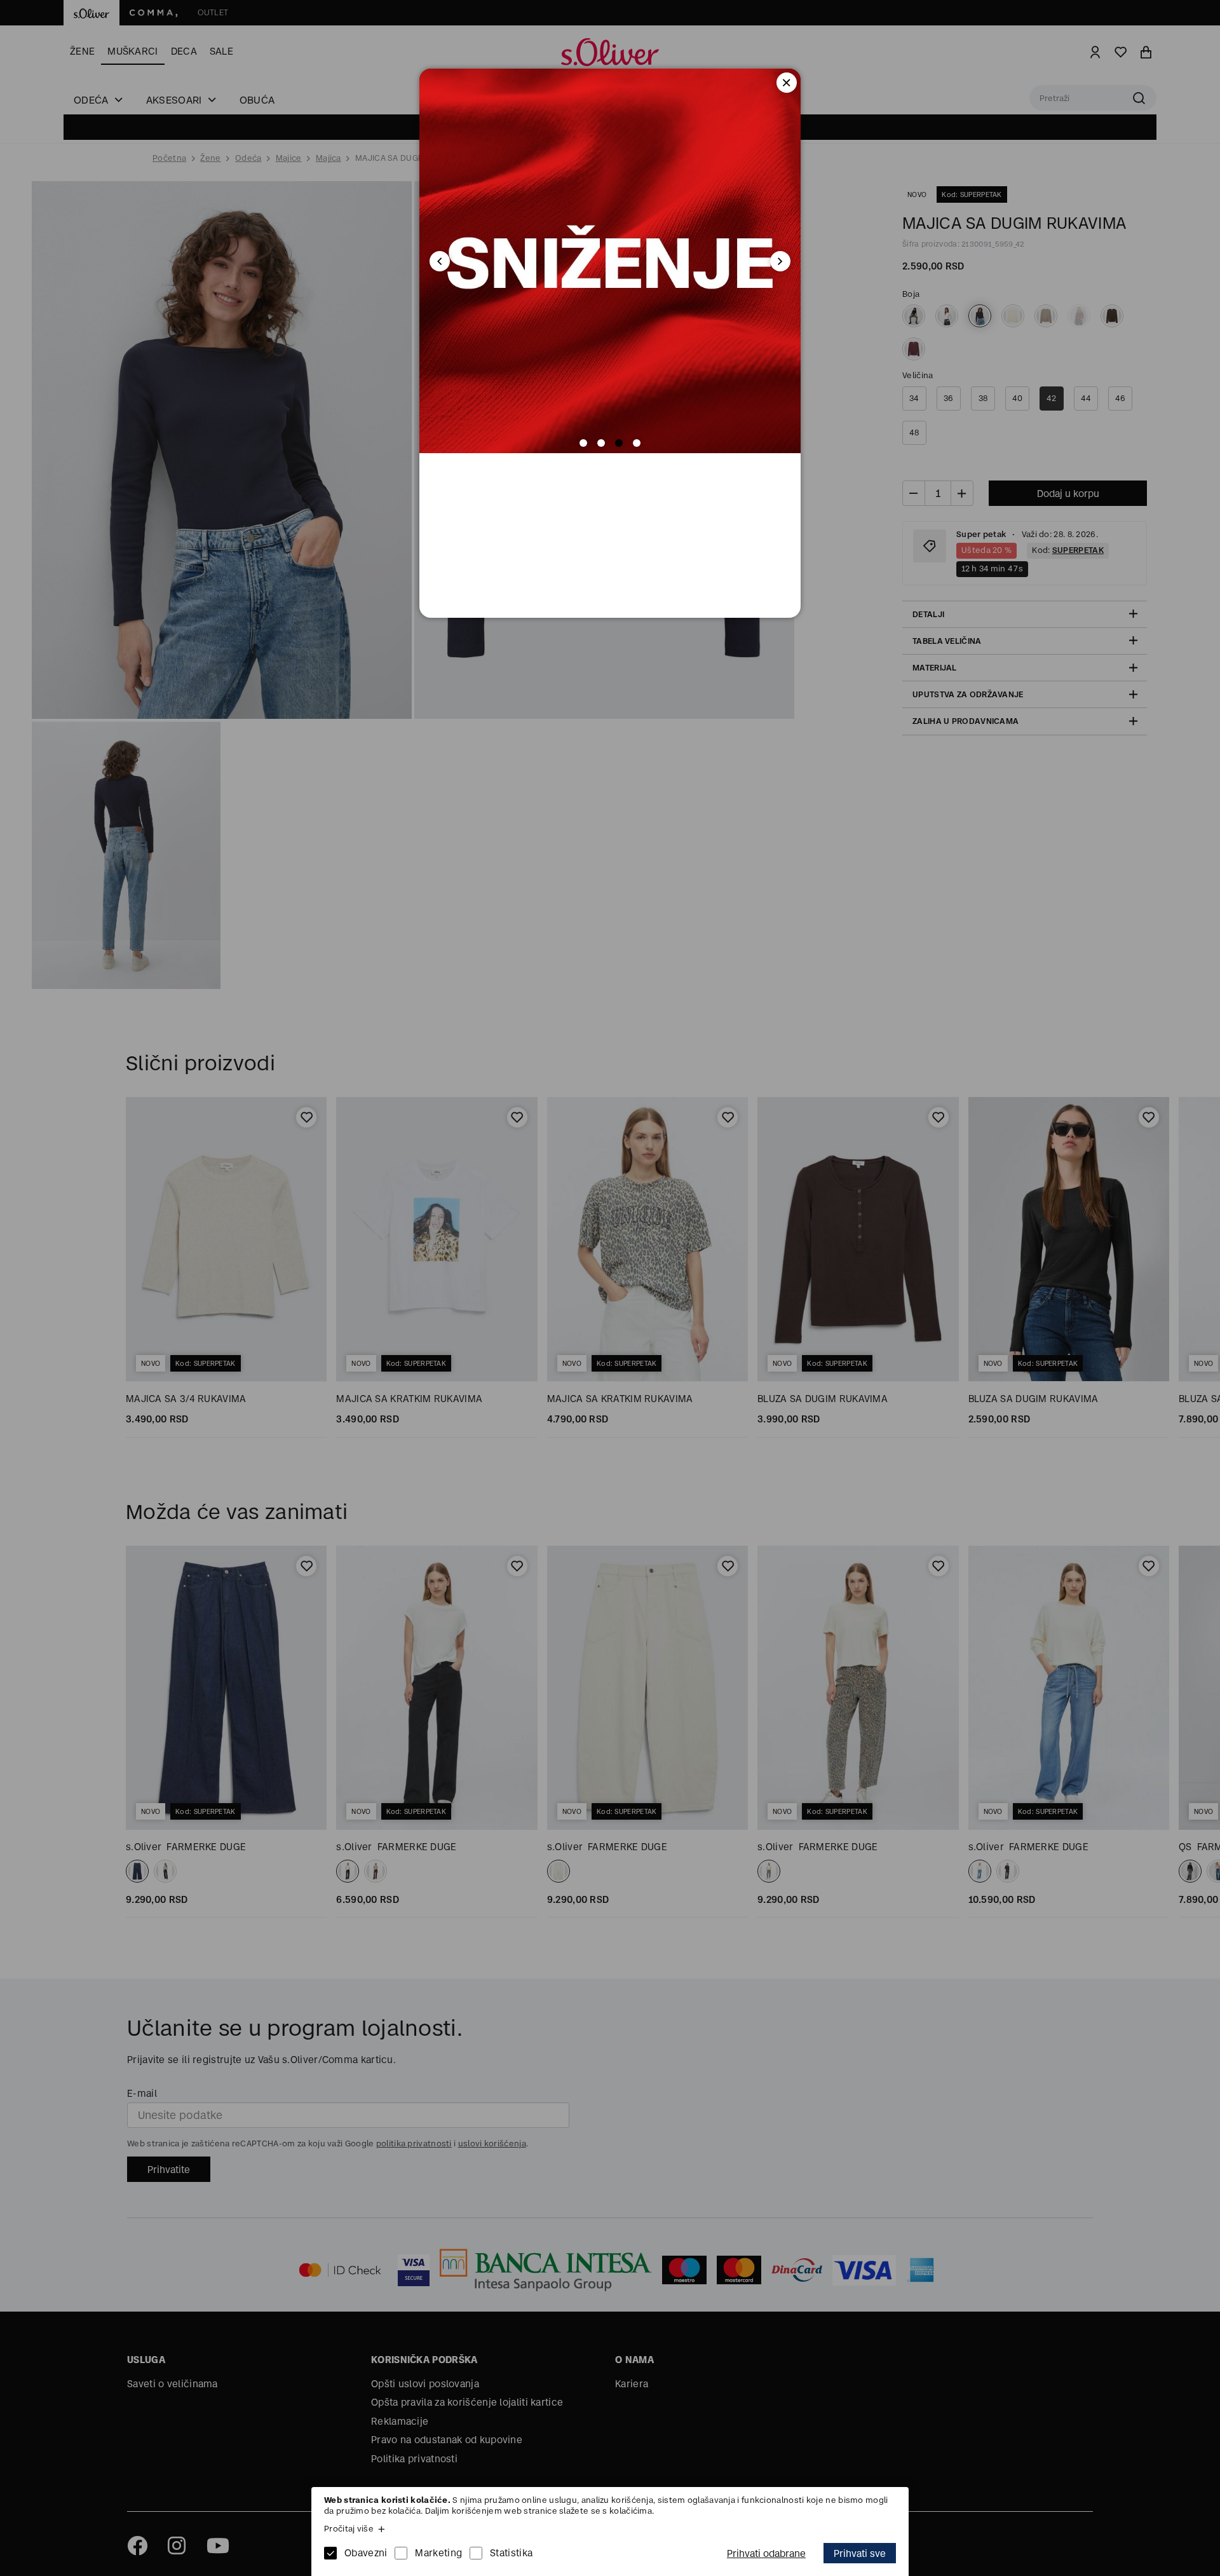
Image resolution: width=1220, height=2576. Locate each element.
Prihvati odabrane (766, 2553)
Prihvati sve (860, 2553)
